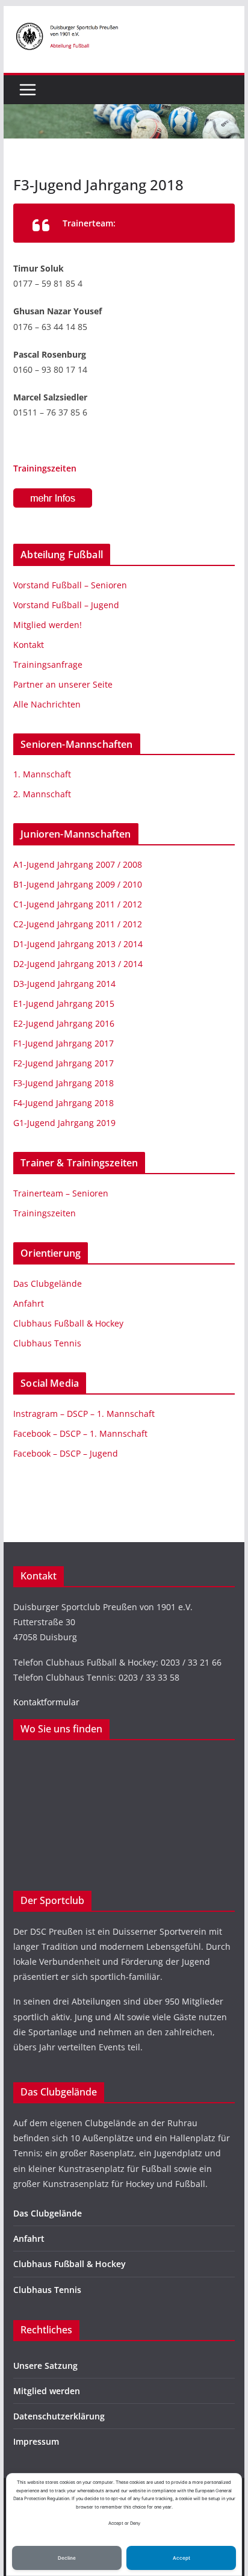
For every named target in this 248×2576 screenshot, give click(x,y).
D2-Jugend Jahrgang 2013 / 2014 (78, 964)
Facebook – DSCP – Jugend (66, 1453)
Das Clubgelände (48, 1283)
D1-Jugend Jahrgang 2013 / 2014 (78, 944)
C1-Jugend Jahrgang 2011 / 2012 (78, 904)
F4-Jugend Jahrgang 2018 (64, 1103)
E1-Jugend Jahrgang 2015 (64, 1003)
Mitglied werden (47, 2391)
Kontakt (29, 645)
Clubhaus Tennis (47, 1343)
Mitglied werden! (48, 625)
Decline (67, 2558)
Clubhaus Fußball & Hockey (68, 1323)
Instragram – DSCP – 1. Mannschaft (84, 1414)
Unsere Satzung (45, 2366)
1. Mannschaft (42, 774)
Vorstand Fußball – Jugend (66, 605)
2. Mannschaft (42, 794)
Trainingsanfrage (48, 664)
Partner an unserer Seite (63, 684)
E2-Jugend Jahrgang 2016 (64, 1023)
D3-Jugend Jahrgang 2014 (64, 984)
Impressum (36, 2441)
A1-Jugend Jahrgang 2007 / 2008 (78, 864)
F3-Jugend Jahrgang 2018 (64, 1083)
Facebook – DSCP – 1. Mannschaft (80, 1433)
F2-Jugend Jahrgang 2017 (64, 1063)
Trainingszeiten (45, 468)
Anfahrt (29, 1303)
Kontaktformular (46, 1702)
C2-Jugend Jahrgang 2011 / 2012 (78, 924)
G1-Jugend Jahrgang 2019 (64, 1123)
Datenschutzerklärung (59, 2416)
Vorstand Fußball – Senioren (70, 585)
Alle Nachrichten (47, 704)
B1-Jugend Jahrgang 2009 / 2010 (78, 884)
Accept (181, 2558)
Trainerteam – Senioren (61, 1193)
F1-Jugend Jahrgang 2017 (64, 1043)
